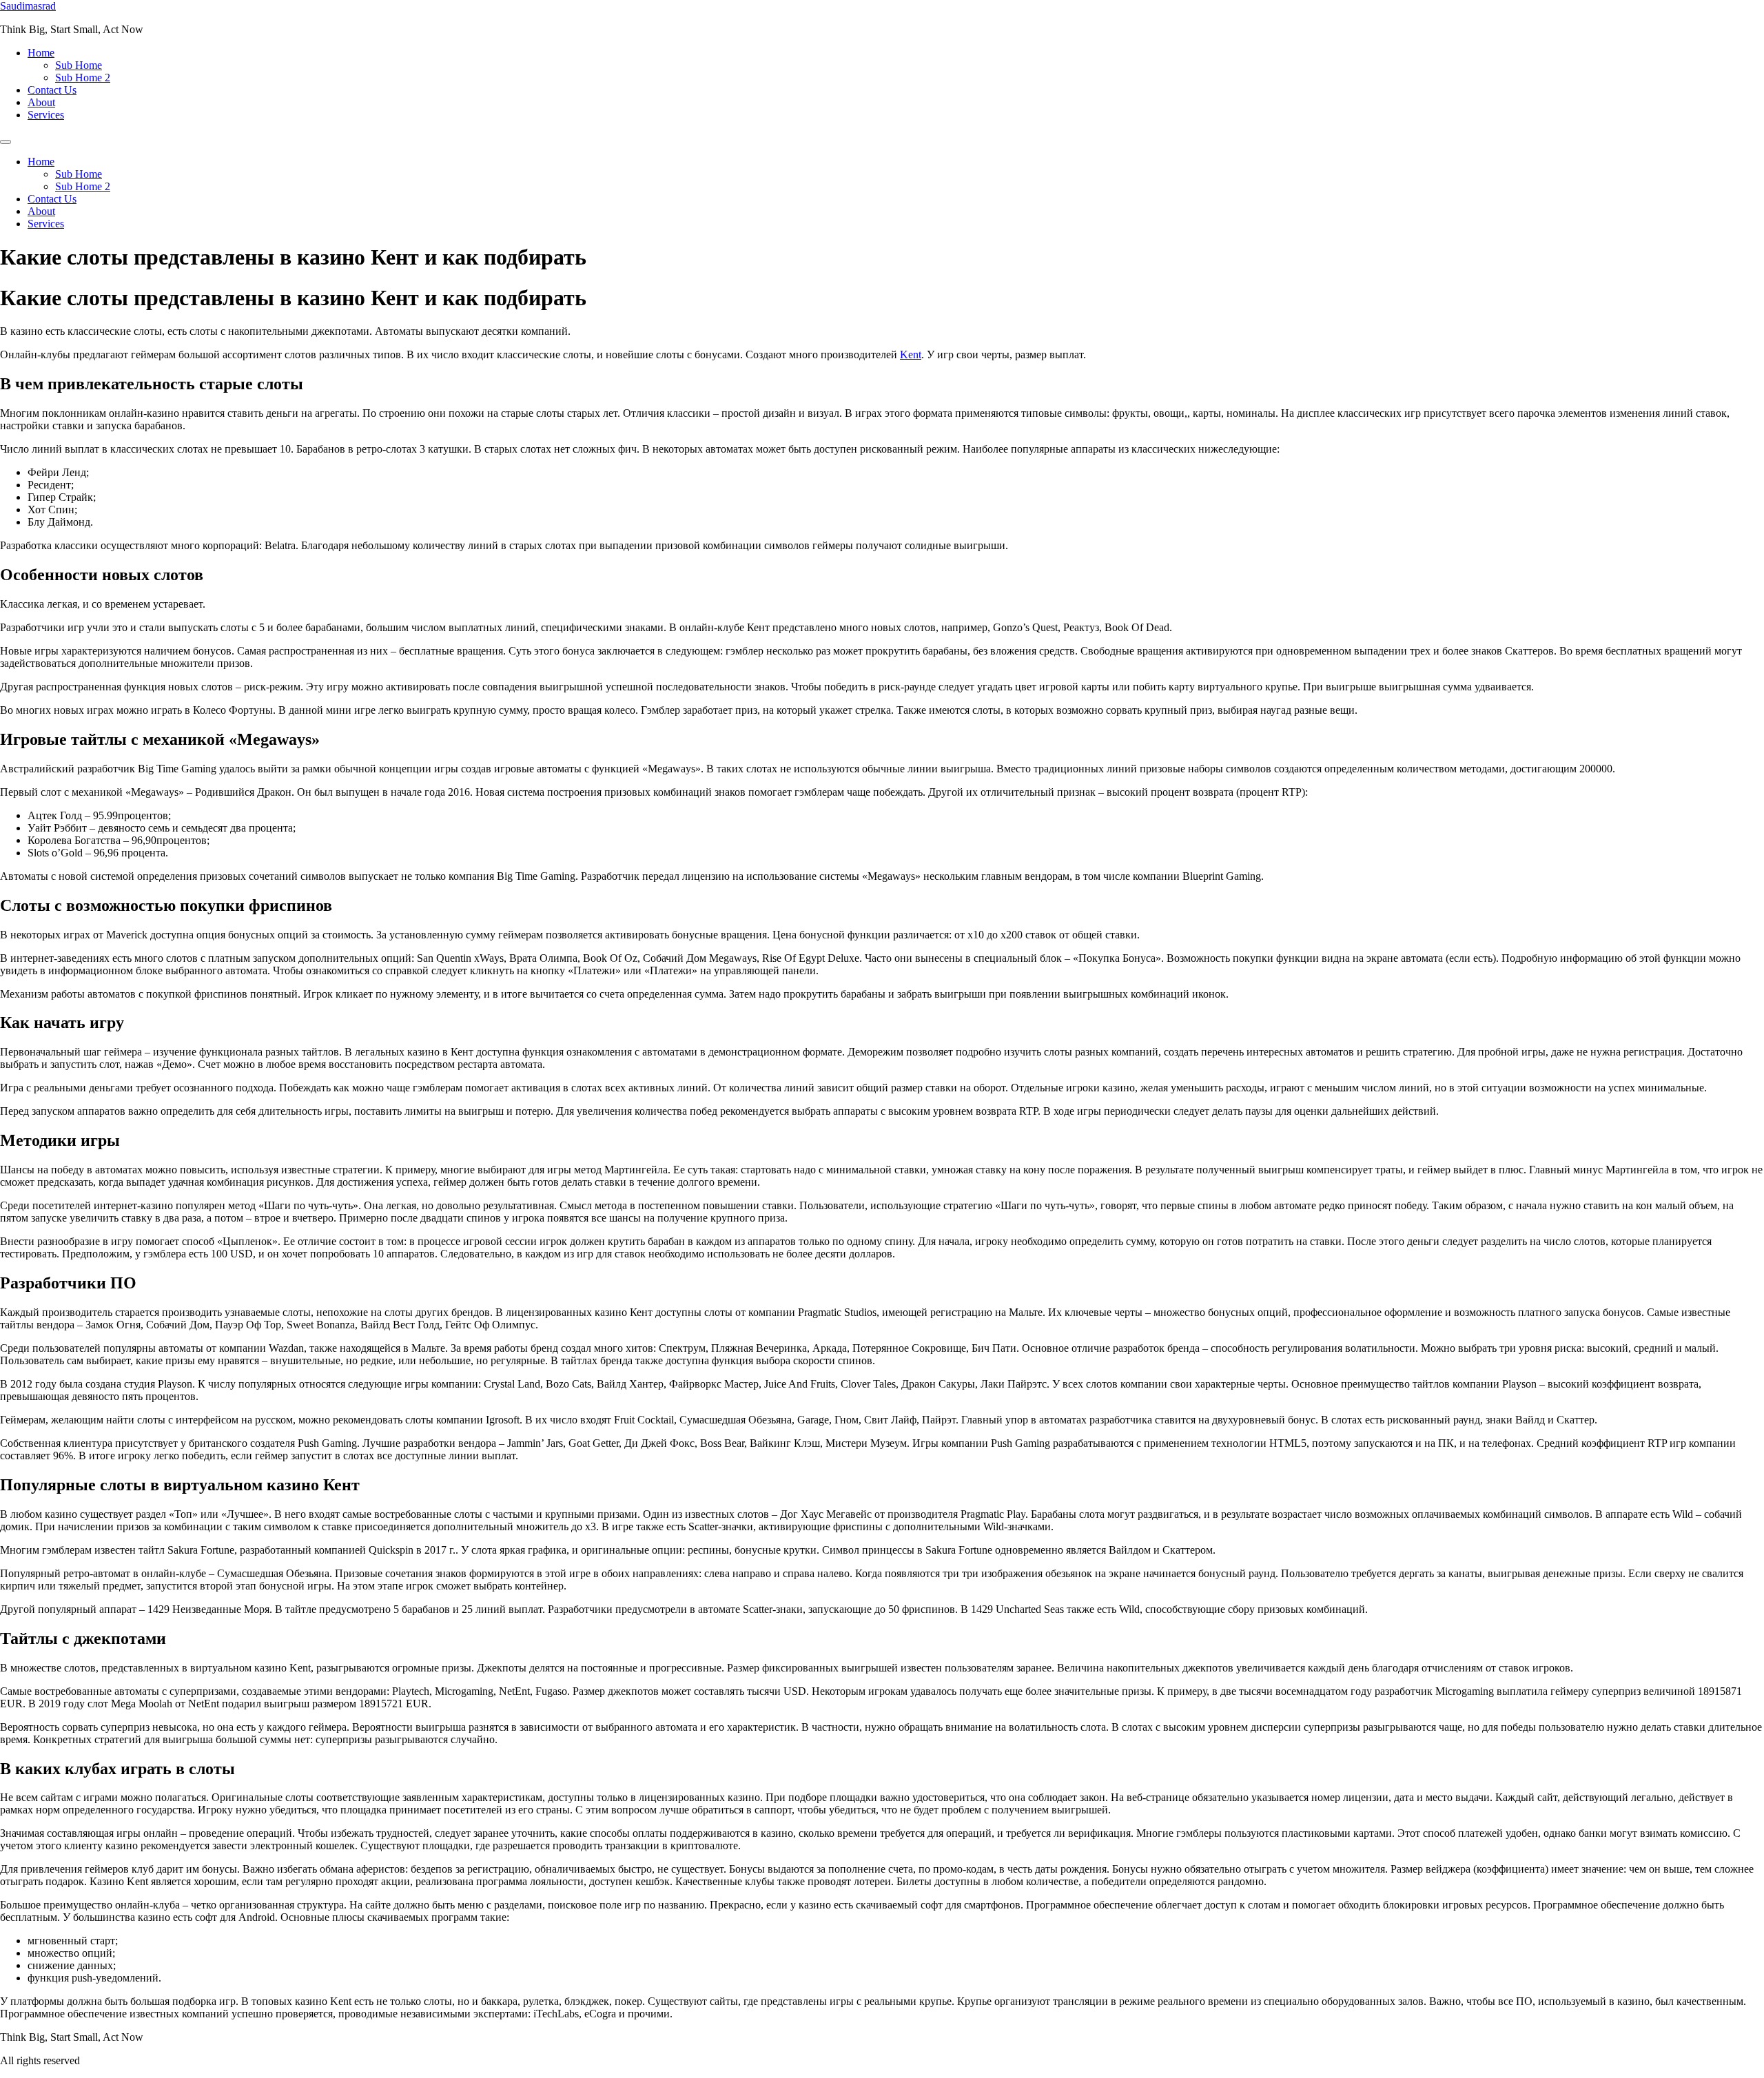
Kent (911, 354)
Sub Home (79, 65)
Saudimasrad (28, 6)
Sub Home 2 (83, 78)
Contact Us (52, 90)
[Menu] (6, 142)
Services (46, 115)
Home (41, 53)
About (41, 102)
